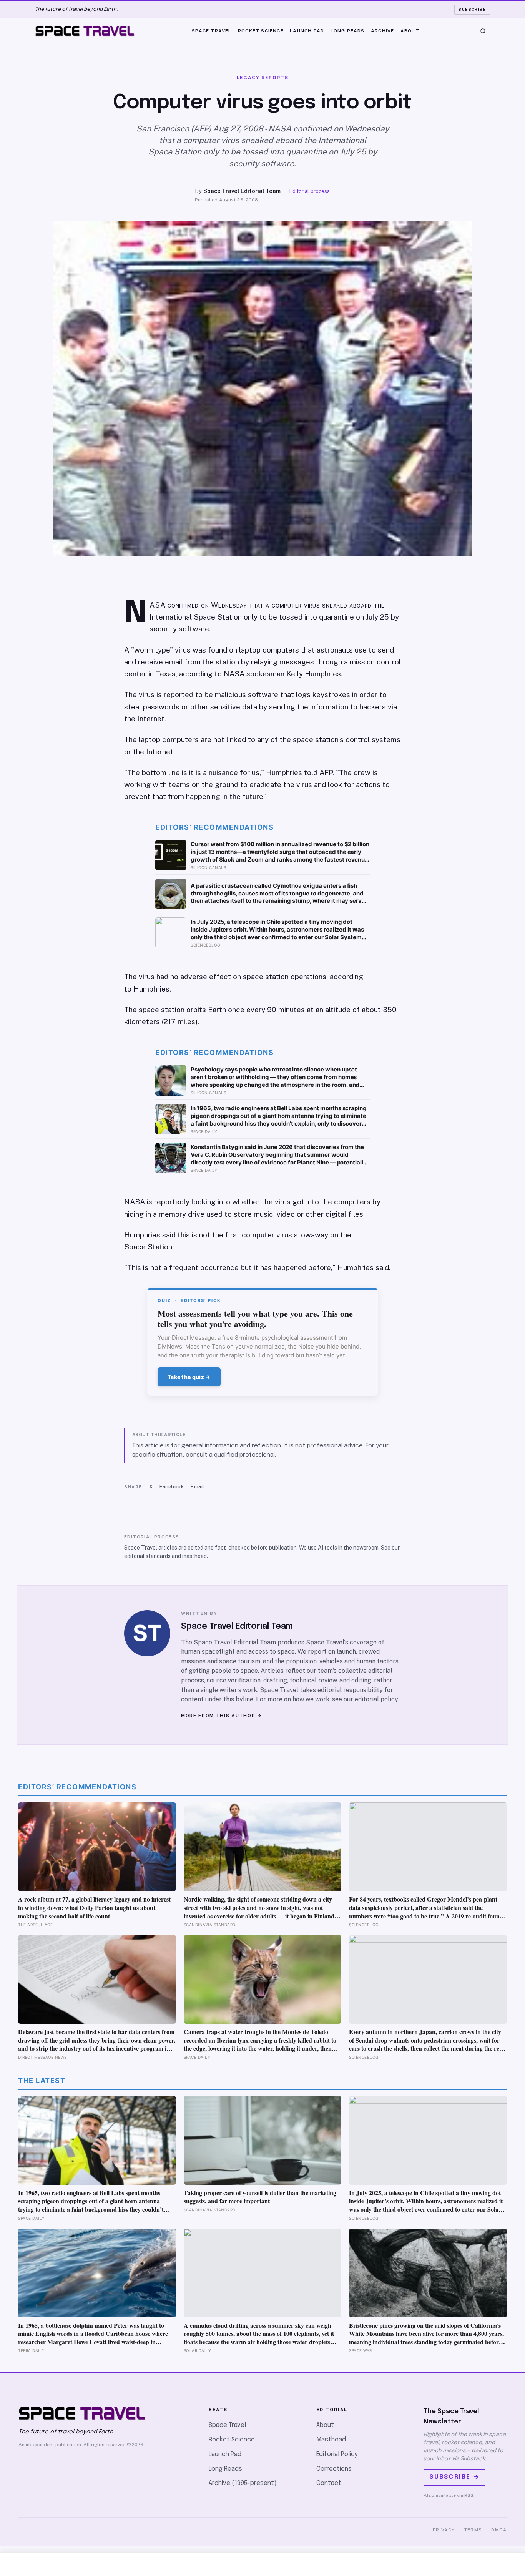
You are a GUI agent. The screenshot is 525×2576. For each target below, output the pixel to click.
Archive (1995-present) (243, 2483)
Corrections (334, 2469)
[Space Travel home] (85, 31)
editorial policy (376, 1699)
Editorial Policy (337, 2454)
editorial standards (147, 1556)
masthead (194, 1556)
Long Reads (348, 30)
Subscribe (472, 9)
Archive (382, 30)
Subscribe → (454, 2477)
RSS (469, 2495)
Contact (329, 2483)
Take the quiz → (189, 1377)
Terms (473, 2530)
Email (198, 1487)
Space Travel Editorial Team (242, 191)
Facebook (172, 1487)
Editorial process (310, 191)
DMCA (499, 2530)
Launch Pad (307, 30)
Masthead (331, 2440)
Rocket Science (261, 30)
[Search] (483, 31)
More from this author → (222, 1716)
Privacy (444, 2530)
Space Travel (212, 30)
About (410, 30)
